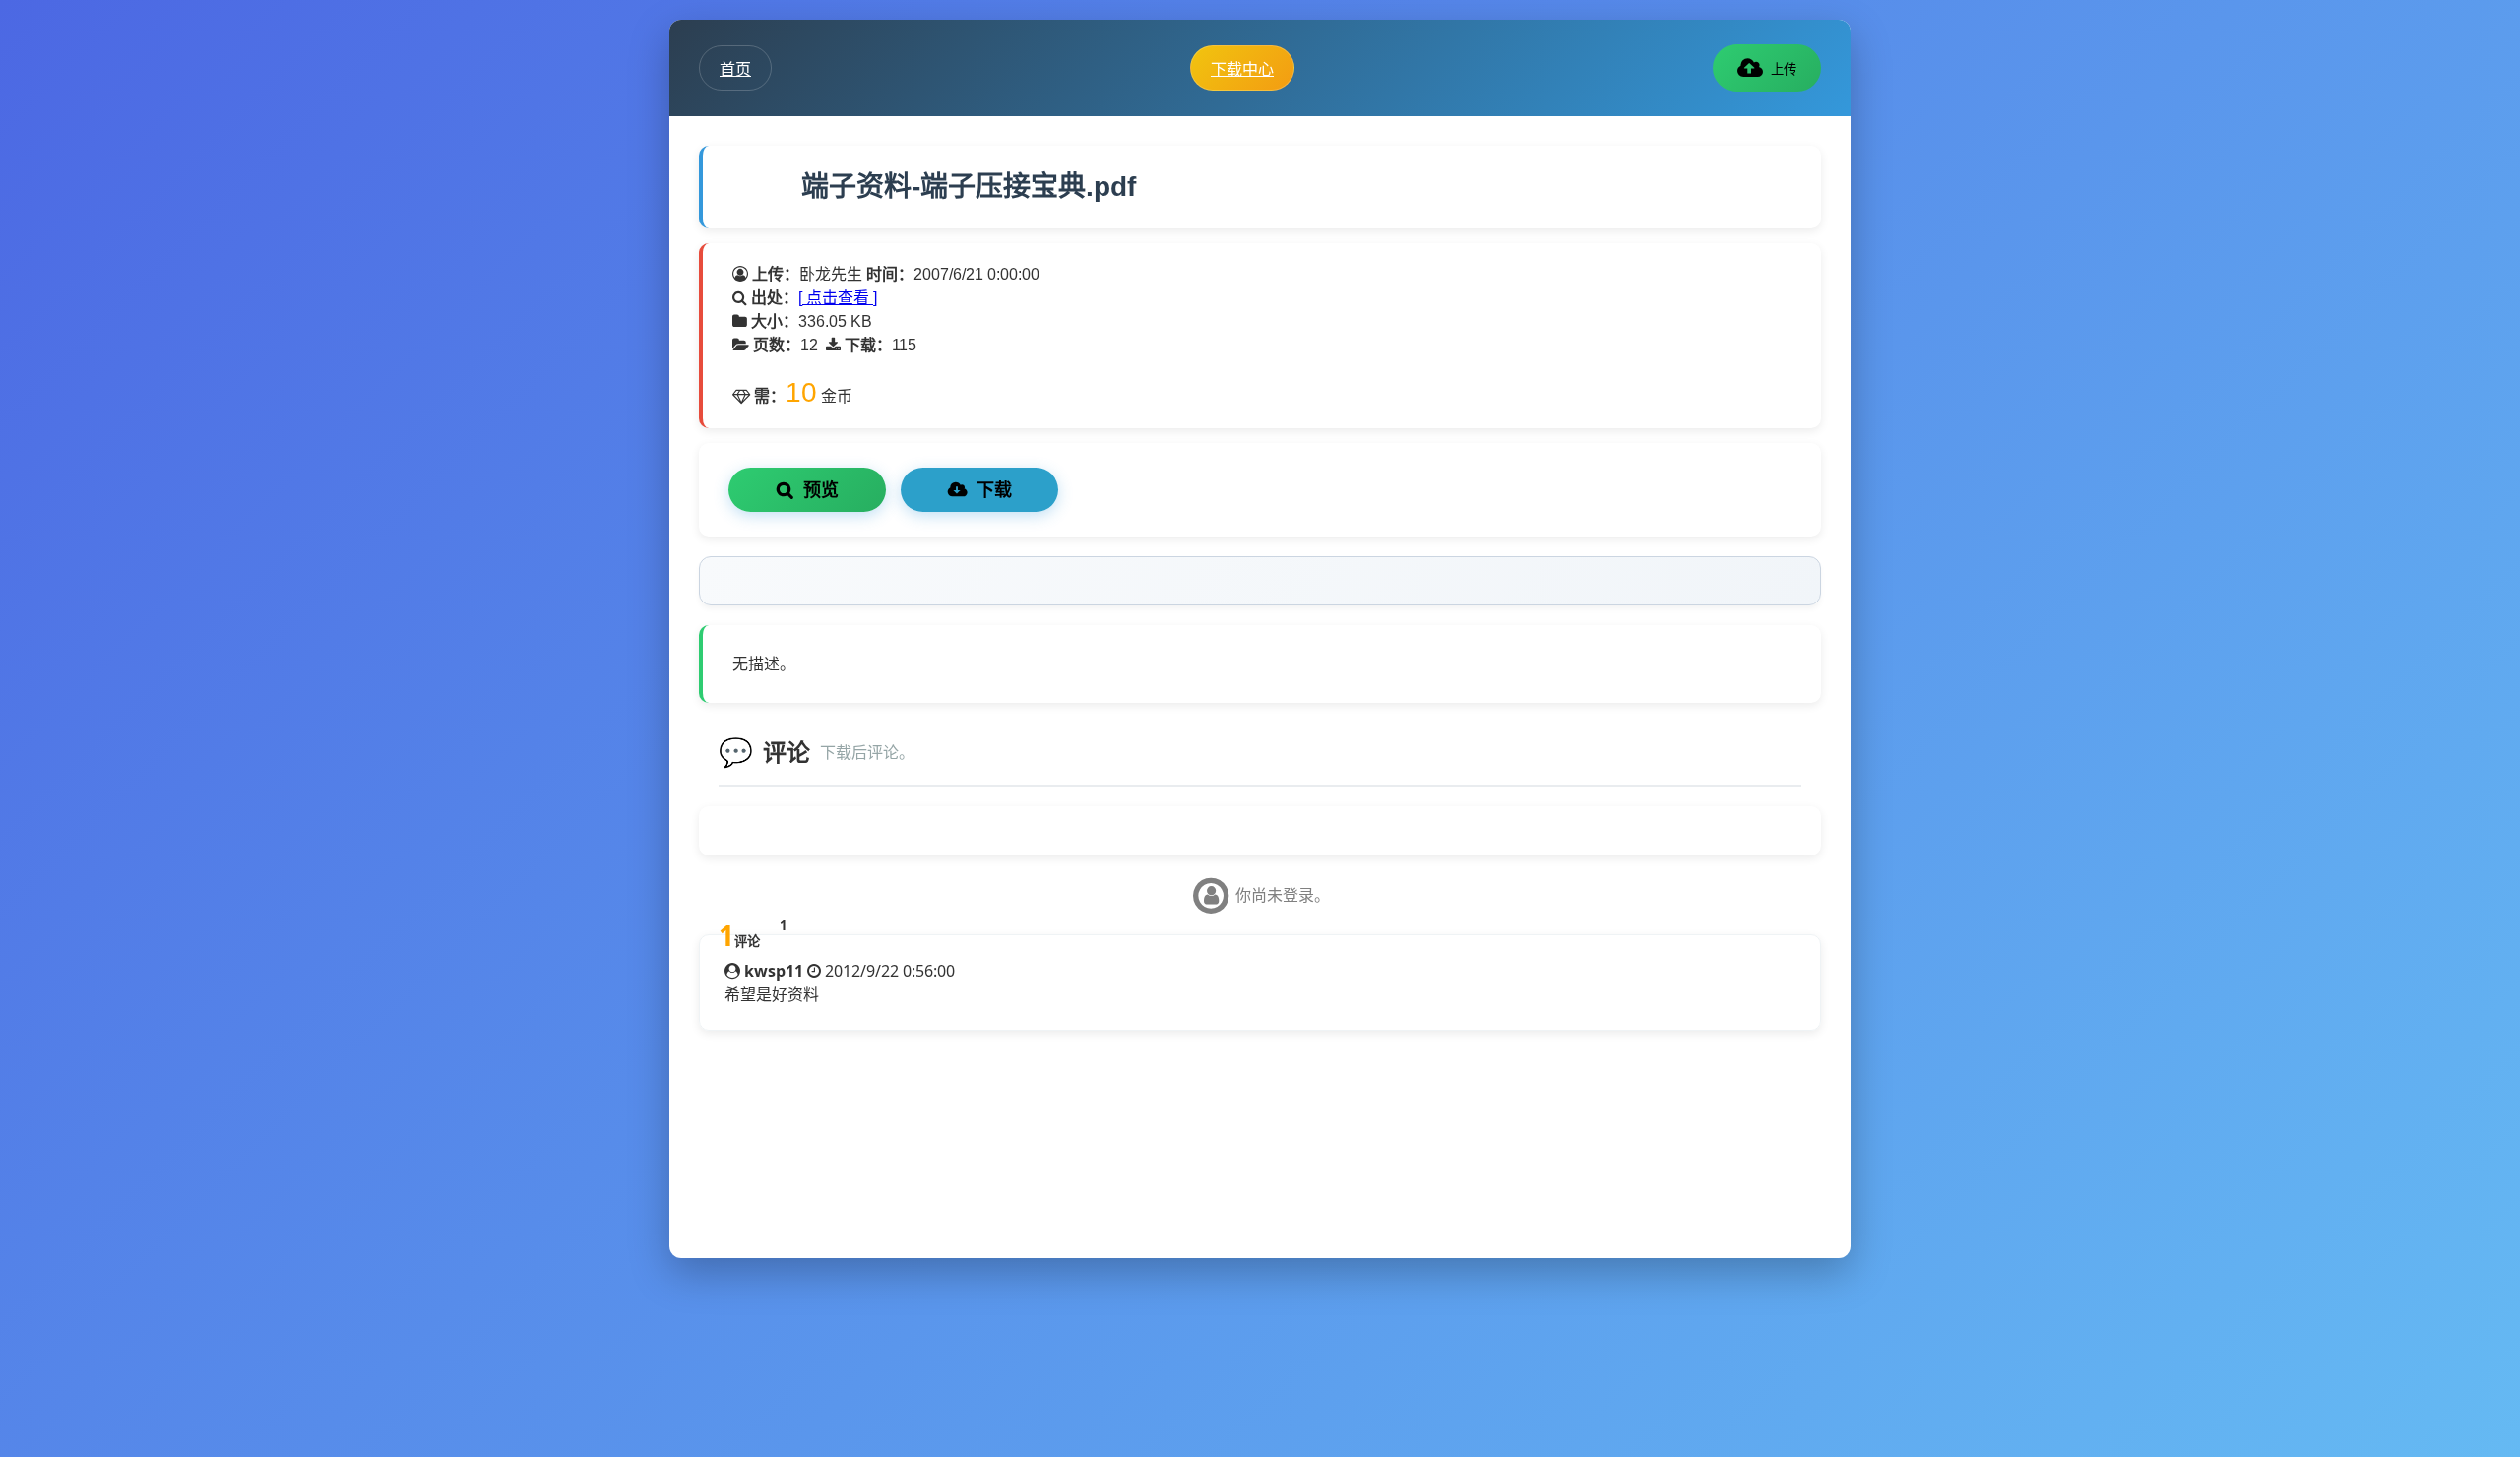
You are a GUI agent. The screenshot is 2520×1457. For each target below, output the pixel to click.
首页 (735, 69)
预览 (821, 490)
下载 (994, 490)
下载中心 (1242, 69)
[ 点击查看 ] (838, 298)
